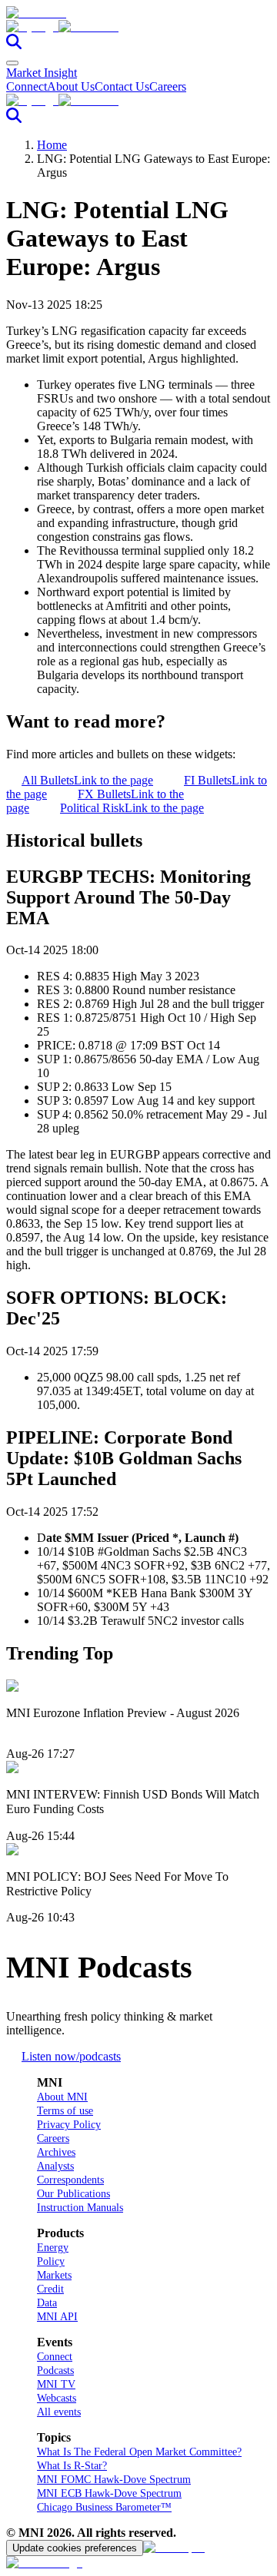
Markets (54, 2275)
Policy (51, 2261)
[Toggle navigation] (12, 63)
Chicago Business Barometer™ (104, 2507)
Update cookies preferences (75, 2548)
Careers (168, 86)
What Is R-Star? (72, 2466)
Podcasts (55, 2370)
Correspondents (70, 2180)
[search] (14, 45)
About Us (71, 86)
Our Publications (73, 2194)
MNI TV (56, 2384)
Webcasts (57, 2398)
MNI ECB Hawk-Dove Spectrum (109, 2493)
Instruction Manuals (80, 2208)
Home (52, 145)
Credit (50, 2289)
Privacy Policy (69, 2125)
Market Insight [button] (42, 73)
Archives (56, 2152)
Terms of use (65, 2111)
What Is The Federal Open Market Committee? (139, 2452)
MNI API (57, 2317)
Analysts (55, 2166)
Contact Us (122, 86)
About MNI (62, 2097)
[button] (138, 27)
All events (59, 2412)
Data (47, 2303)
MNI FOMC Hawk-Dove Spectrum (114, 2480)
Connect (27, 86)
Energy (53, 2248)
